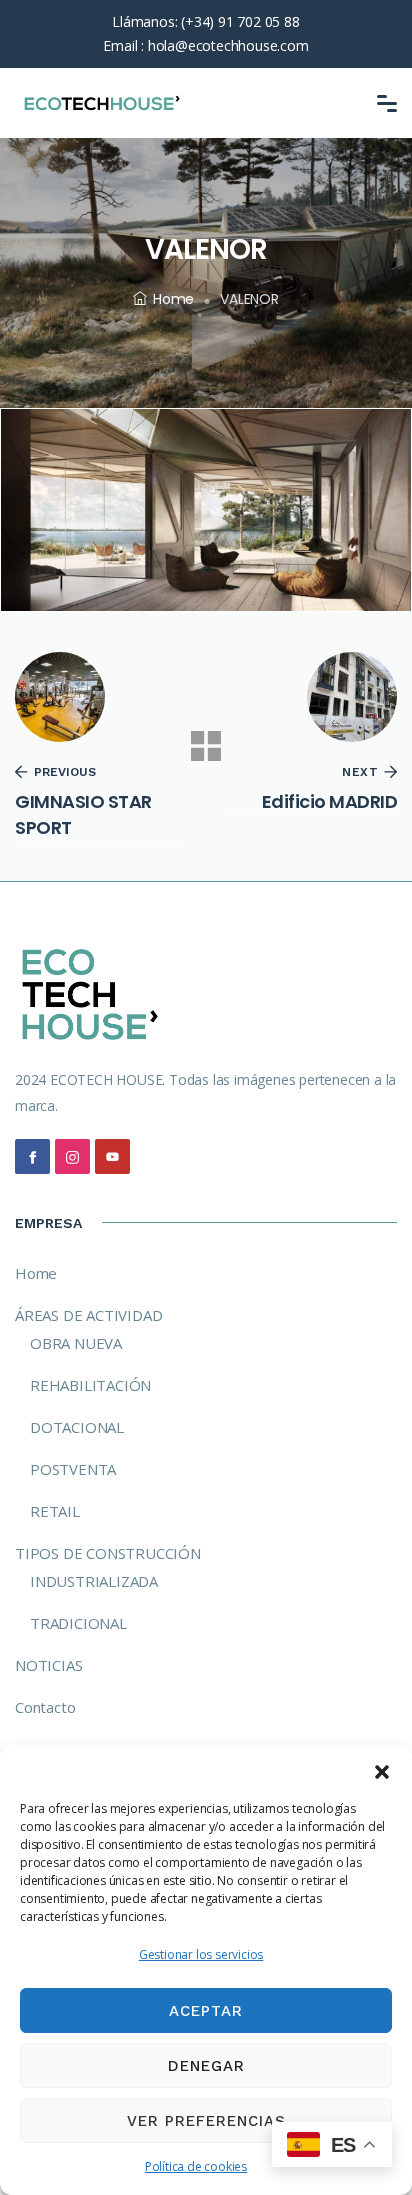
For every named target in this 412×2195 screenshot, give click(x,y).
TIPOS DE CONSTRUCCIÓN (108, 1553)
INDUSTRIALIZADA (94, 1581)
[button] (382, 1770)
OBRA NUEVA (76, 1343)
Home (173, 299)
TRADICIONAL (78, 1623)
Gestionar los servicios (201, 1954)
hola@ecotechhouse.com (228, 45)
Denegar (206, 2066)
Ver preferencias (206, 2121)
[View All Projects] (206, 746)
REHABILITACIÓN (90, 1385)
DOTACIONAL (77, 1427)
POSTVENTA (73, 1469)
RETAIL (55, 1511)
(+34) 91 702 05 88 (240, 21)
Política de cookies (196, 2166)
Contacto (45, 1707)
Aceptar (206, 2011)
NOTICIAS (48, 1665)
